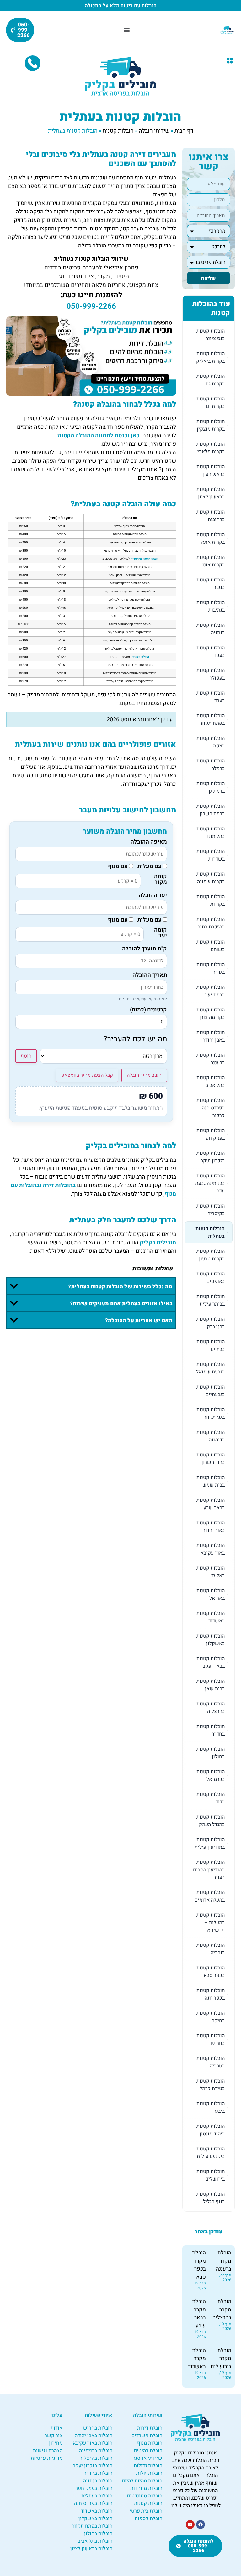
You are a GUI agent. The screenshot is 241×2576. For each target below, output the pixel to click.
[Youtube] (190, 2524)
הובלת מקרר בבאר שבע (199, 2314)
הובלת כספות (148, 2518)
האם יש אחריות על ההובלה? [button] (139, 1321)
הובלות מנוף (150, 2443)
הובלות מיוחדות (146, 2488)
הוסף (26, 1056)
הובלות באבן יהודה (94, 2436)
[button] (230, 61)
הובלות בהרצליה (96, 2458)
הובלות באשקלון (95, 2518)
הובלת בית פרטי (146, 2511)
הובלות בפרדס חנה (93, 2503)
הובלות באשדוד (96, 2511)
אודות (56, 2428)
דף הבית (184, 131)
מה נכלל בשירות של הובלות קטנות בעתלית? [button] (120, 1287)
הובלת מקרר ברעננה (224, 2261)
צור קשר (54, 2436)
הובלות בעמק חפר (94, 2488)
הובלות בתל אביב (95, 2541)
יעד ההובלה (153, 895)
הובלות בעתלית (97, 2496)
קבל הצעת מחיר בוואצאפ (87, 1075)
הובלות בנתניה (98, 2481)
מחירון (56, 2443)
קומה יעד (161, 933)
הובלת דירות (150, 2428)
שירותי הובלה (154, 131)
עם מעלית (150, 867)
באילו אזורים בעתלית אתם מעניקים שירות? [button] (121, 1304)
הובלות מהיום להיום (142, 2481)
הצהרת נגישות (48, 2451)
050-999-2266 (91, 306)
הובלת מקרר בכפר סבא (199, 2265)
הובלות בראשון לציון (91, 2549)
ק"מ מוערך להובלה (145, 949)
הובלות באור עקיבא (93, 2443)
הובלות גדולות (148, 2466)
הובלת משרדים (147, 2436)
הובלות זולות (149, 2473)
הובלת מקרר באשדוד (197, 2359)
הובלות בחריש (98, 2428)
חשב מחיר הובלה (144, 1075)
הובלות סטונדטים (145, 2496)
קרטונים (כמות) (148, 1010)
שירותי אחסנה (147, 2458)
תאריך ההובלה (150, 975)
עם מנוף (118, 867)
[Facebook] (201, 2524)
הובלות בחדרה (98, 2473)
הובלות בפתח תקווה (92, 2526)
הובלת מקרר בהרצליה (222, 2309)
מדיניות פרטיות (47, 2458)
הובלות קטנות (118, 131)
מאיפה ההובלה (149, 842)
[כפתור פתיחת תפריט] (127, 30)
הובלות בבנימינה (96, 2451)
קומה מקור (161, 880)
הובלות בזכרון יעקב (93, 2466)
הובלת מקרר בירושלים (221, 2359)
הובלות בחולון (98, 2534)
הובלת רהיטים (148, 2451)
